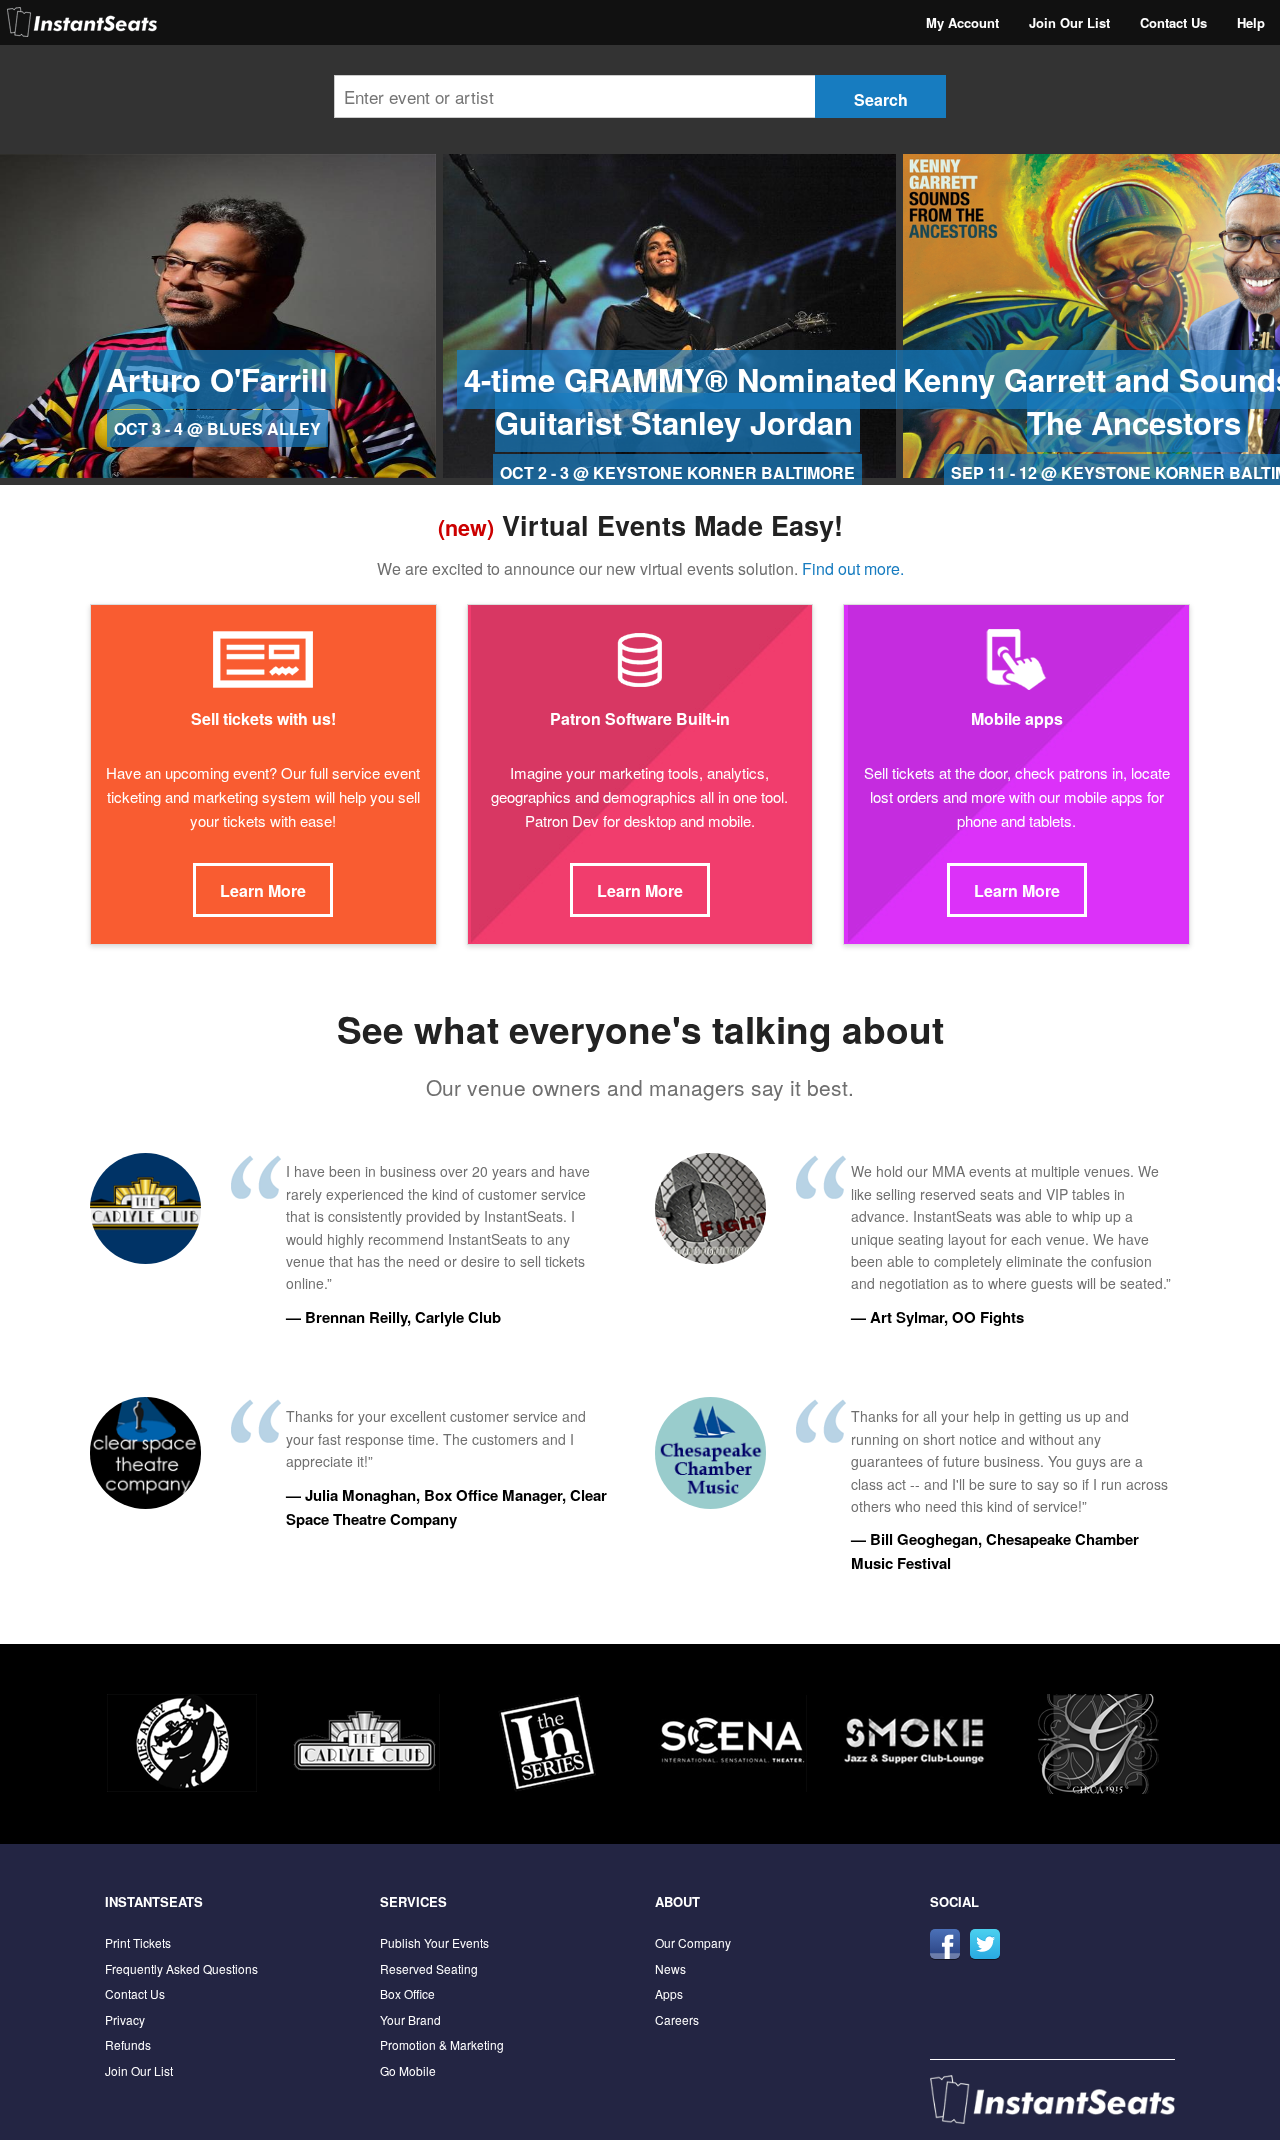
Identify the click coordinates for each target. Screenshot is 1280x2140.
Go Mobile (408, 2070)
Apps (669, 1993)
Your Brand (410, 2019)
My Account (962, 22)
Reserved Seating (429, 1968)
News (670, 1968)
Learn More (263, 890)
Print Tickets (138, 1942)
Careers (677, 2019)
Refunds (128, 2044)
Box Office (407, 1993)
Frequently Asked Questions (181, 1968)
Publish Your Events (434, 1942)
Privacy (125, 2019)
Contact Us (1173, 22)
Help (1251, 22)
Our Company (693, 1942)
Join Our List (1069, 22)
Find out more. (853, 568)
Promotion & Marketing (442, 2044)
